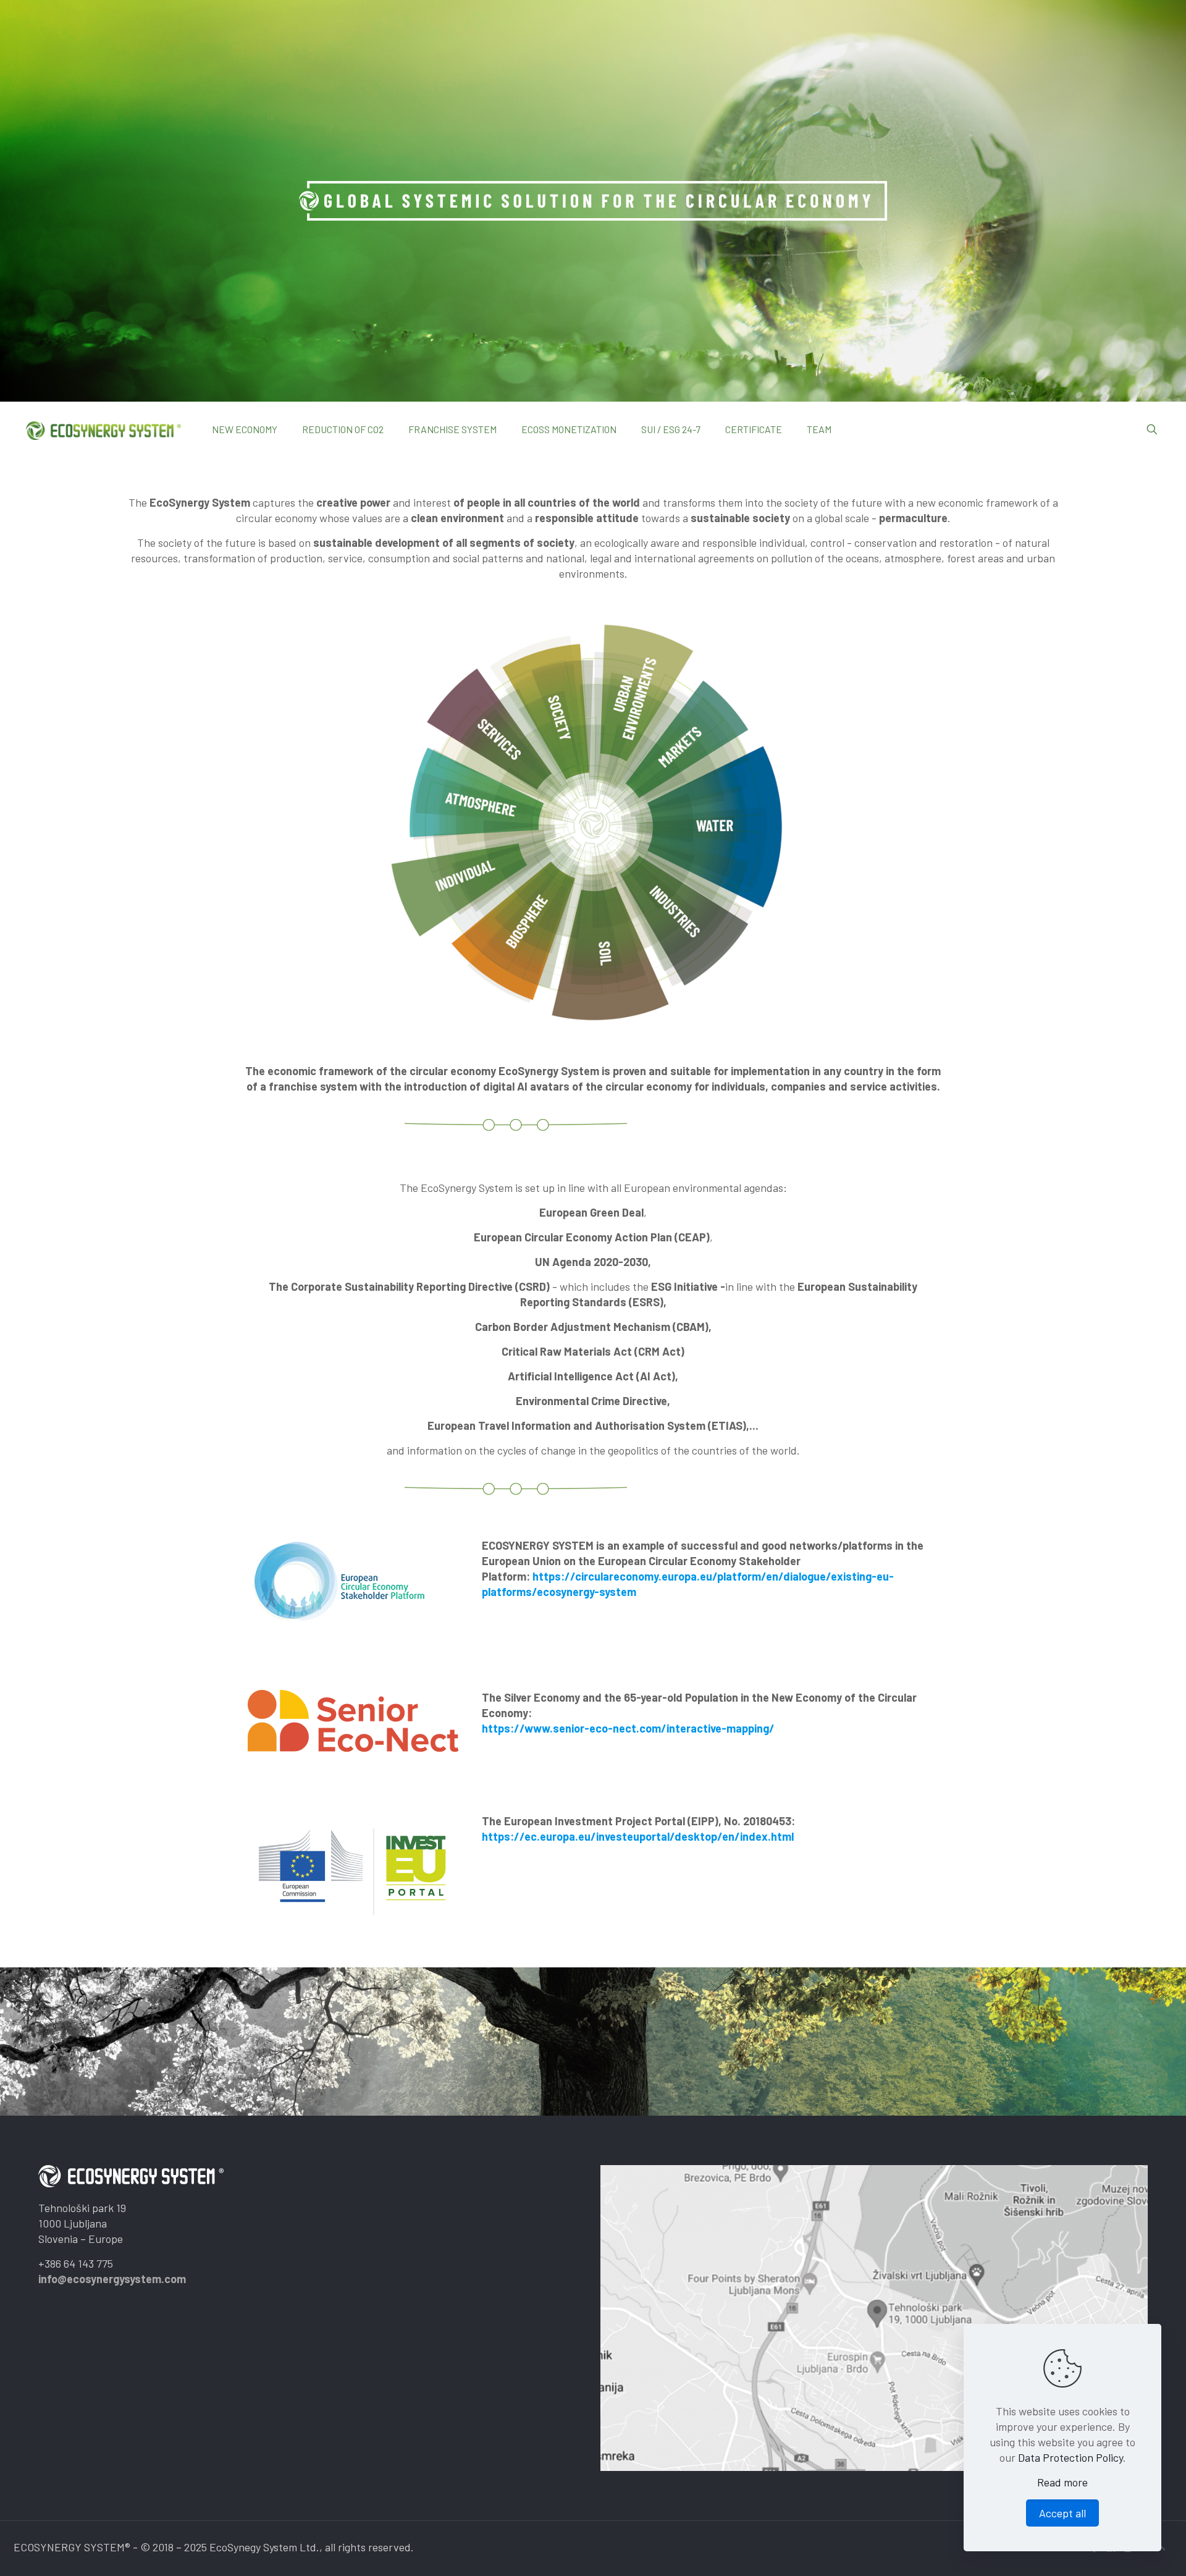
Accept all (1062, 2513)
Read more (1062, 2482)
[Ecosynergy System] (103, 429)
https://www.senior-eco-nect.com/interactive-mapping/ (628, 1728)
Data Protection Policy (1070, 2457)
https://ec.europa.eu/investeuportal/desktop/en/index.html (638, 1836)
